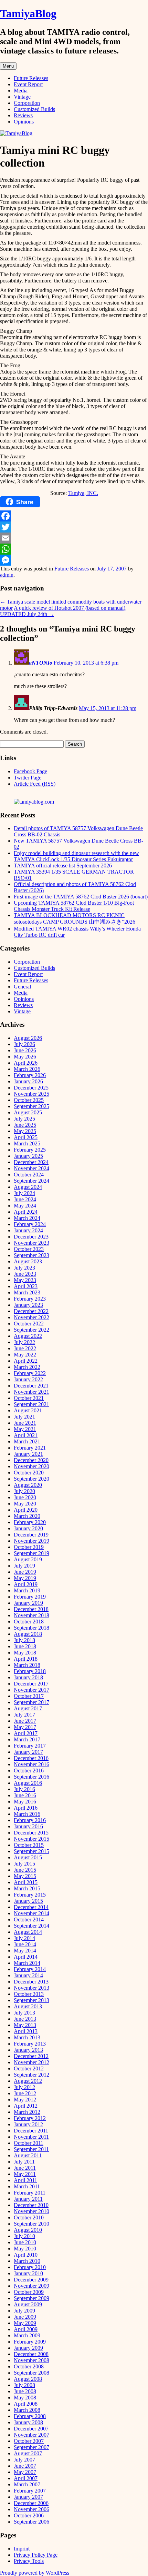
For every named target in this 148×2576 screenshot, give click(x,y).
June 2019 (25, 1572)
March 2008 (27, 2410)
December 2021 (31, 1386)
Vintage (22, 97)
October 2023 (29, 1249)
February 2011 (30, 2193)
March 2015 (27, 1888)
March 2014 (27, 1963)
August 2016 (28, 1783)
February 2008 (30, 2416)
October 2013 (29, 1994)
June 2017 (25, 1721)
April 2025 (26, 1137)
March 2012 (27, 2112)
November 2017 (31, 1690)
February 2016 (30, 1820)
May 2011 (25, 2174)
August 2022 (28, 1336)
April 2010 (26, 2255)
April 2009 (26, 2329)
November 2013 (31, 1988)
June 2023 (25, 1274)
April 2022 (26, 1361)
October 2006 (29, 2515)
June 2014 (25, 1944)
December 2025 (31, 1088)
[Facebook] (74, 516)
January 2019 (28, 1603)
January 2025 (28, 1156)
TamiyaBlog (28, 13)
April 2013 (26, 2031)
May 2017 (25, 1727)
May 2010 (25, 2249)
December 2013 (31, 1982)
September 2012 (31, 2075)
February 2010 (30, 2267)
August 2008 (28, 2379)
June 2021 (25, 1423)
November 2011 (31, 2137)
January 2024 (28, 1230)
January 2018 (28, 1677)
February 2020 (30, 1522)
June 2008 (25, 2391)
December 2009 (31, 2280)
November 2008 (31, 2360)
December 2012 (31, 2056)
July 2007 (24, 2460)
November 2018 (31, 1615)
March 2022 (27, 1367)
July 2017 (24, 1715)
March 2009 (27, 2335)
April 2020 (26, 1510)
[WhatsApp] (74, 549)
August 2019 (28, 1559)
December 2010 (31, 2205)
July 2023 (24, 1268)
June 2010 (25, 2242)
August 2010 (28, 2230)
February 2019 (30, 1597)
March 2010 (27, 2261)
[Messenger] (74, 560)
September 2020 (31, 1479)
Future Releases (31, 78)
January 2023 (28, 1305)
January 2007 (28, 2497)
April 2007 (26, 2478)
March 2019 (27, 1590)
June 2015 (25, 1870)
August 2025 (28, 1112)
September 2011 (31, 2149)
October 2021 (29, 1398)
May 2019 (25, 1578)
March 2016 (27, 1814)
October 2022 (29, 1324)
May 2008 (25, 2398)
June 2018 (25, 1646)
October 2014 (29, 1919)
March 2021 (27, 1441)
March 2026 (27, 1069)
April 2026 (26, 1063)
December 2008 (31, 2354)
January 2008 (28, 2422)
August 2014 (28, 1932)
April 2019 (26, 1584)
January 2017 (28, 1752)
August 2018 (28, 1634)
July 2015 (24, 1864)
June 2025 (25, 1125)
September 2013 (31, 2000)
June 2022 (25, 1348)
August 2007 (28, 2453)
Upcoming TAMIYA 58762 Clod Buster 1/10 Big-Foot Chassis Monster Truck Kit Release (74, 906)
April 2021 (26, 1435)
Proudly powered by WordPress (35, 2573)
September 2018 (31, 1628)
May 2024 (25, 1206)
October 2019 (29, 1547)
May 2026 (25, 1057)
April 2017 (26, 1733)
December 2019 (31, 1535)
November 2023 (31, 1243)
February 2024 (30, 1224)
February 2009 (30, 2342)
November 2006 (31, 2509)
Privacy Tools (29, 2561)
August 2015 (28, 1857)
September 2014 (31, 1926)
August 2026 (28, 1038)
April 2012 (26, 2106)
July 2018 (24, 1640)
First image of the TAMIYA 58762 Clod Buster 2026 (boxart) (81, 897)
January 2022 (28, 1379)
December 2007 (31, 2429)
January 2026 (28, 1081)
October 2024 (29, 1175)
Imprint (22, 2549)
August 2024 (28, 1187)
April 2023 (26, 1286)
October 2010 (29, 2217)
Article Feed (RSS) (35, 784)
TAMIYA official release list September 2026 (63, 866)
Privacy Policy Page (36, 2555)
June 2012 (25, 2093)
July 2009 (24, 2311)
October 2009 (29, 2292)
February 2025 (30, 1150)
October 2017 (29, 1696)
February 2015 (30, 1895)
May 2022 (25, 1355)
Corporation (27, 103)
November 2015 (31, 1839)
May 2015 (25, 1876)
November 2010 (31, 2211)
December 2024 (31, 1162)
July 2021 (24, 1417)
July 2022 (24, 1342)
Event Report (28, 84)
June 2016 (25, 1795)
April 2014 (26, 1957)
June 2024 (25, 1199)
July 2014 (24, 1938)
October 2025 (29, 1100)
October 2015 (29, 1845)
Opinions (24, 122)
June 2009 (25, 2317)
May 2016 (25, 1802)
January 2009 (28, 2348)
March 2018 (27, 1665)
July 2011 (24, 2162)
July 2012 (24, 2087)
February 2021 (30, 1448)
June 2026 (25, 1050)
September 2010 (31, 2224)
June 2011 (25, 2168)
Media (21, 91)
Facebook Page (30, 771)
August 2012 (28, 2081)
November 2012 (31, 2062)
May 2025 (25, 1131)
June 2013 (25, 2019)
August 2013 (28, 2006)
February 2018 (30, 1671)
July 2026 (24, 1044)
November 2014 (31, 1913)
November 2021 (31, 1392)
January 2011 (28, 2199)
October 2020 (29, 1473)
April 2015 (26, 1882)
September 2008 (31, 2373)
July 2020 (24, 1491)
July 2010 (24, 2236)
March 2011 (27, 2186)
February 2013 (30, 2044)
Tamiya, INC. (83, 493)
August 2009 (28, 2304)
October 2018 (29, 1622)
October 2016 (29, 1771)
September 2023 (31, 1255)
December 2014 (31, 1907)
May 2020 (25, 1504)
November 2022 (31, 1317)
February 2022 (30, 1373)
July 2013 (24, 2013)
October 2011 (29, 2143)
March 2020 (27, 1516)
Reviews (23, 115)
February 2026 (30, 1075)
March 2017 (27, 1739)
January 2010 (28, 2273)
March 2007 (27, 2484)
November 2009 (31, 2286)
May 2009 (25, 2323)
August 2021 (28, 1410)
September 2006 (31, 2522)
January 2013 (28, 2050)
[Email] (74, 538)
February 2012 (30, 2118)
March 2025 (27, 1143)
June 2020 (25, 1497)
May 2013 (25, 2025)
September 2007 (31, 2447)
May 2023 (25, 1280)
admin (7, 575)
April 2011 (25, 2180)
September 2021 (31, 1404)
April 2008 (26, 2404)
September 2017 (31, 1702)
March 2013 (27, 2037)
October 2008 (29, 2366)
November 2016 (31, 1764)
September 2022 (31, 1330)
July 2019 (24, 1566)
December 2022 (31, 1311)
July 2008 (24, 2385)
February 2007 (30, 2491)
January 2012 (28, 2124)
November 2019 (31, 1541)
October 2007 (29, 2441)
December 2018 (31, 1609)
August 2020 (28, 1485)
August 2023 (28, 1261)
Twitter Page (28, 778)
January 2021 (28, 1454)
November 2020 (31, 1466)
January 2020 (28, 1528)
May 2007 (25, 2472)
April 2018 (26, 1659)
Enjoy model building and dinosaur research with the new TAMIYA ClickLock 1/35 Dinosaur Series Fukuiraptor (76, 856)
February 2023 (30, 1299)
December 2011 (31, 2131)
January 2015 (28, 1901)
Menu (8, 66)
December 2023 (31, 1237)
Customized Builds (34, 109)
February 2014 (30, 1969)
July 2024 (24, 1193)
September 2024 (31, 1181)
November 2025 (31, 1094)
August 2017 (28, 1708)
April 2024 (26, 1212)
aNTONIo (41, 663)
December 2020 (31, 1460)
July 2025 (24, 1119)
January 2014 (28, 1975)
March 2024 (27, 1218)
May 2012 (25, 2100)
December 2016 (31, 1758)
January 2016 (28, 1826)
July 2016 (24, 1789)
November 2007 (31, 2435)
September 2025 (31, 1106)
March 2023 (27, 1292)
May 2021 (25, 1429)
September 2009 (31, 2298)
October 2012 (29, 2068)
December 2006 (31, 2503)
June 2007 (25, 2466)
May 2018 (25, 1653)
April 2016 (26, 1808)
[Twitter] (74, 527)
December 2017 (31, 1684)
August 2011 (28, 2155)
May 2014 (25, 1951)
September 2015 (31, 1851)
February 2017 (30, 1746)
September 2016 (31, 1777)
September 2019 (31, 1553)
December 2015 (31, 1833)
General (22, 987)
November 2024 (31, 1168)
